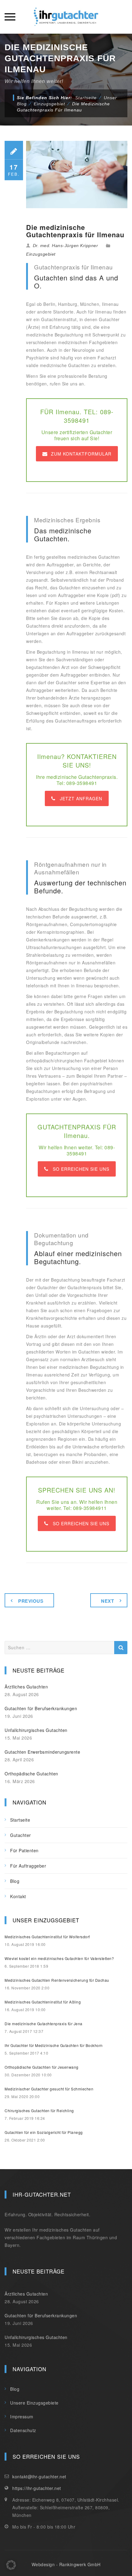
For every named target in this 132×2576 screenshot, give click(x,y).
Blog (15, 1881)
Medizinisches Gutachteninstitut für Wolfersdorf (47, 1937)
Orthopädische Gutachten (31, 1774)
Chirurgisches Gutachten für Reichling (39, 2110)
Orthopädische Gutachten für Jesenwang (42, 2067)
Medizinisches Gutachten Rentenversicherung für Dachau (57, 1980)
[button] (11, 2565)
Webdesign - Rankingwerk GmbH (66, 2564)
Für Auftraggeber (28, 1866)
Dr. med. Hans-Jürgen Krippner (66, 246)
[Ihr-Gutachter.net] (66, 17)
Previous (31, 1601)
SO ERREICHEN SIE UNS (81, 1169)
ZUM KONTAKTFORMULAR (81, 454)
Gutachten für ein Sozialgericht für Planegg (44, 2132)
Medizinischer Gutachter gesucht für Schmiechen (49, 2089)
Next (107, 1601)
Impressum (22, 2416)
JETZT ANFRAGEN (81, 798)
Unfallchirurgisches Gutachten (36, 1730)
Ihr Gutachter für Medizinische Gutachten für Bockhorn (54, 2045)
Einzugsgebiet (41, 254)
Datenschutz (23, 2430)
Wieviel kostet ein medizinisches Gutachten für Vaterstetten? (59, 1958)
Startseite (86, 98)
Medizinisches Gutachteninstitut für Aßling (43, 2002)
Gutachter (21, 1835)
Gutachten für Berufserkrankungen (41, 1708)
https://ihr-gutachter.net (37, 2488)
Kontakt (18, 1896)
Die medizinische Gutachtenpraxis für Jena (44, 2024)
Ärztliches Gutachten (26, 1687)
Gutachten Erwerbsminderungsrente (42, 1752)
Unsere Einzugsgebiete (34, 2403)
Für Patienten (24, 1850)
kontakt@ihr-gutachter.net (39, 2476)
